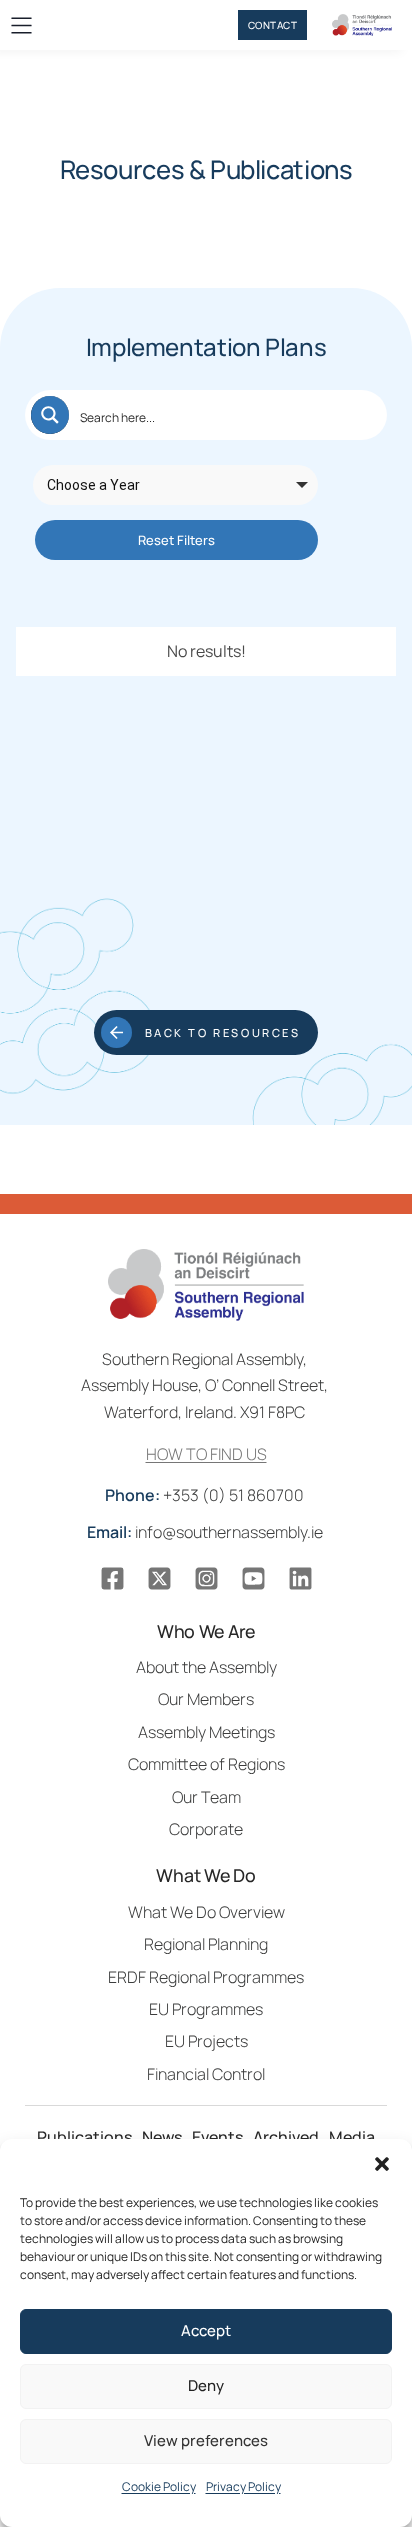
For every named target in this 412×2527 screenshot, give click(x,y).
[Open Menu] (21, 25)
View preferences (206, 2440)
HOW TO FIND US (206, 1454)
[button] (382, 2164)
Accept (206, 2330)
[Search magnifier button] (50, 415)
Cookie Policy (159, 2486)
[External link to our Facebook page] (112, 1578)
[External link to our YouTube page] (253, 1578)
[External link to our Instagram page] (206, 1578)
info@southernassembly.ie (206, 1532)
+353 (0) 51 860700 (206, 1495)
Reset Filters (176, 540)
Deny (206, 2385)
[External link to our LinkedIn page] (300, 1578)
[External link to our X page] (159, 1578)
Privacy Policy (243, 2486)
